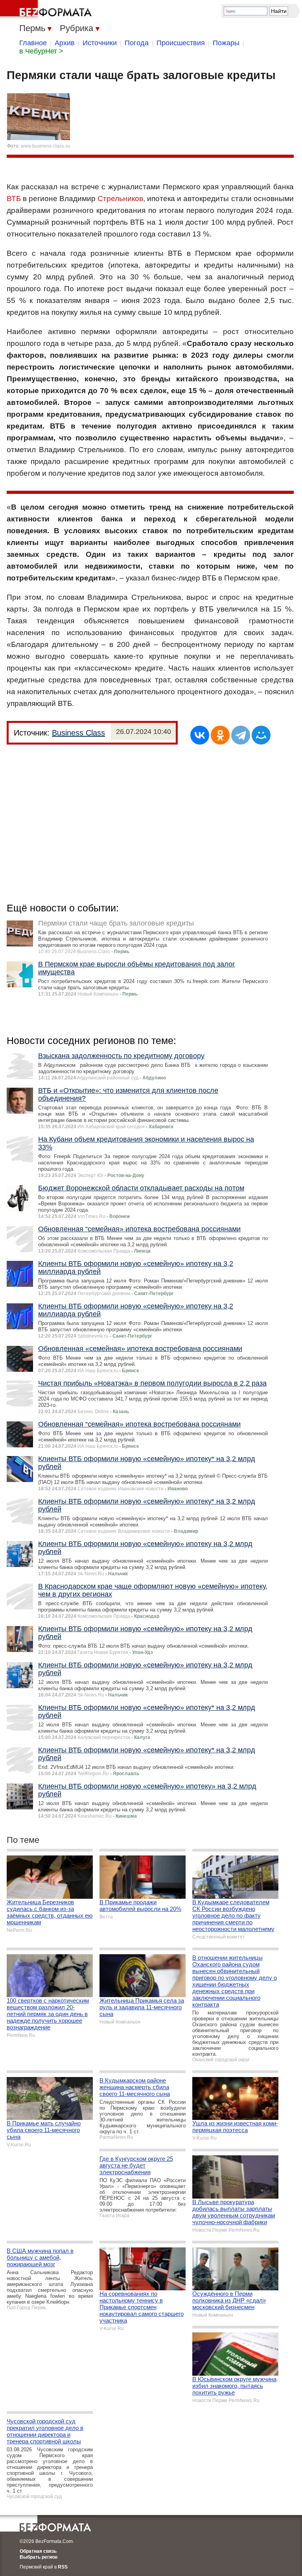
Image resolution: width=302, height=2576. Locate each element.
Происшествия (181, 43)
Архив (65, 43)
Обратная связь (38, 2551)
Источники (100, 43)
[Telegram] (241, 735)
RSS (63, 2567)
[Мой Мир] (261, 735)
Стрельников (120, 199)
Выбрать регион (39, 2557)
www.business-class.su (46, 146)
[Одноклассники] (220, 735)
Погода (137, 43)
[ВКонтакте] (200, 735)
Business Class (78, 733)
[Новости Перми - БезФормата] (47, 10)
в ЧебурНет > (41, 51)
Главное (33, 43)
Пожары (226, 43)
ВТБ (14, 199)
